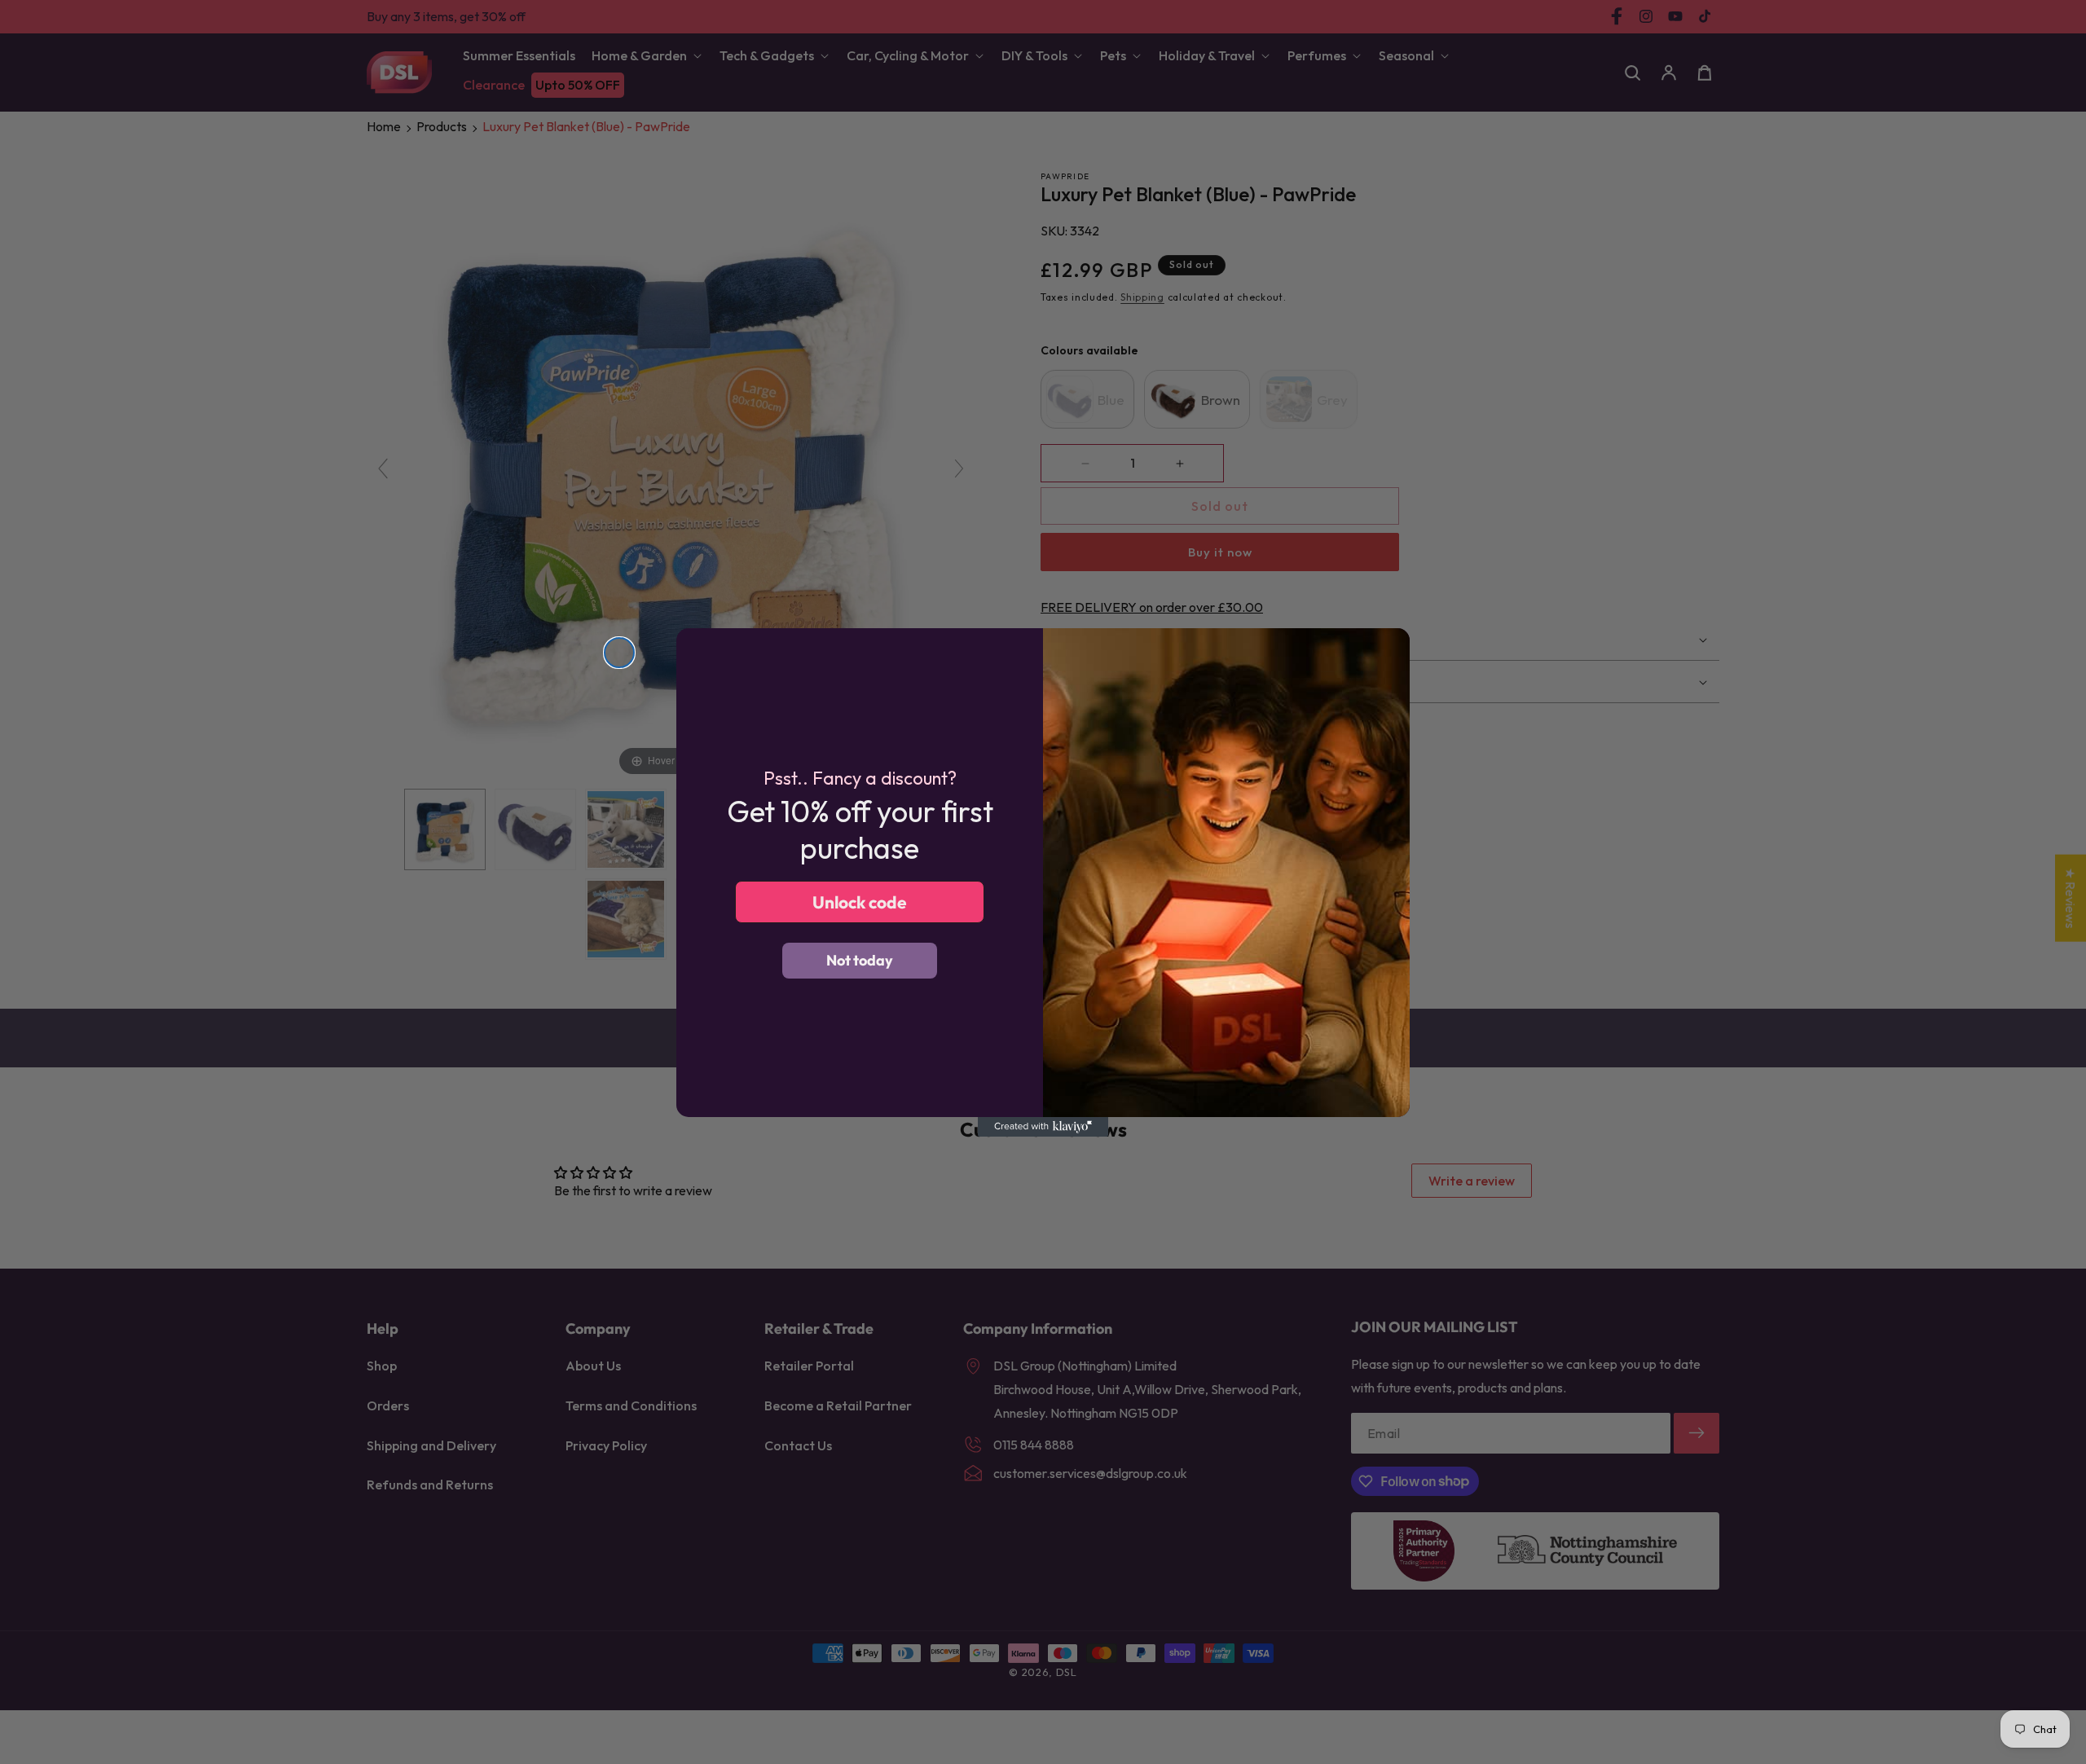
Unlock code (860, 901)
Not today (860, 960)
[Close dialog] (619, 653)
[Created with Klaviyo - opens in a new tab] (1043, 1127)
